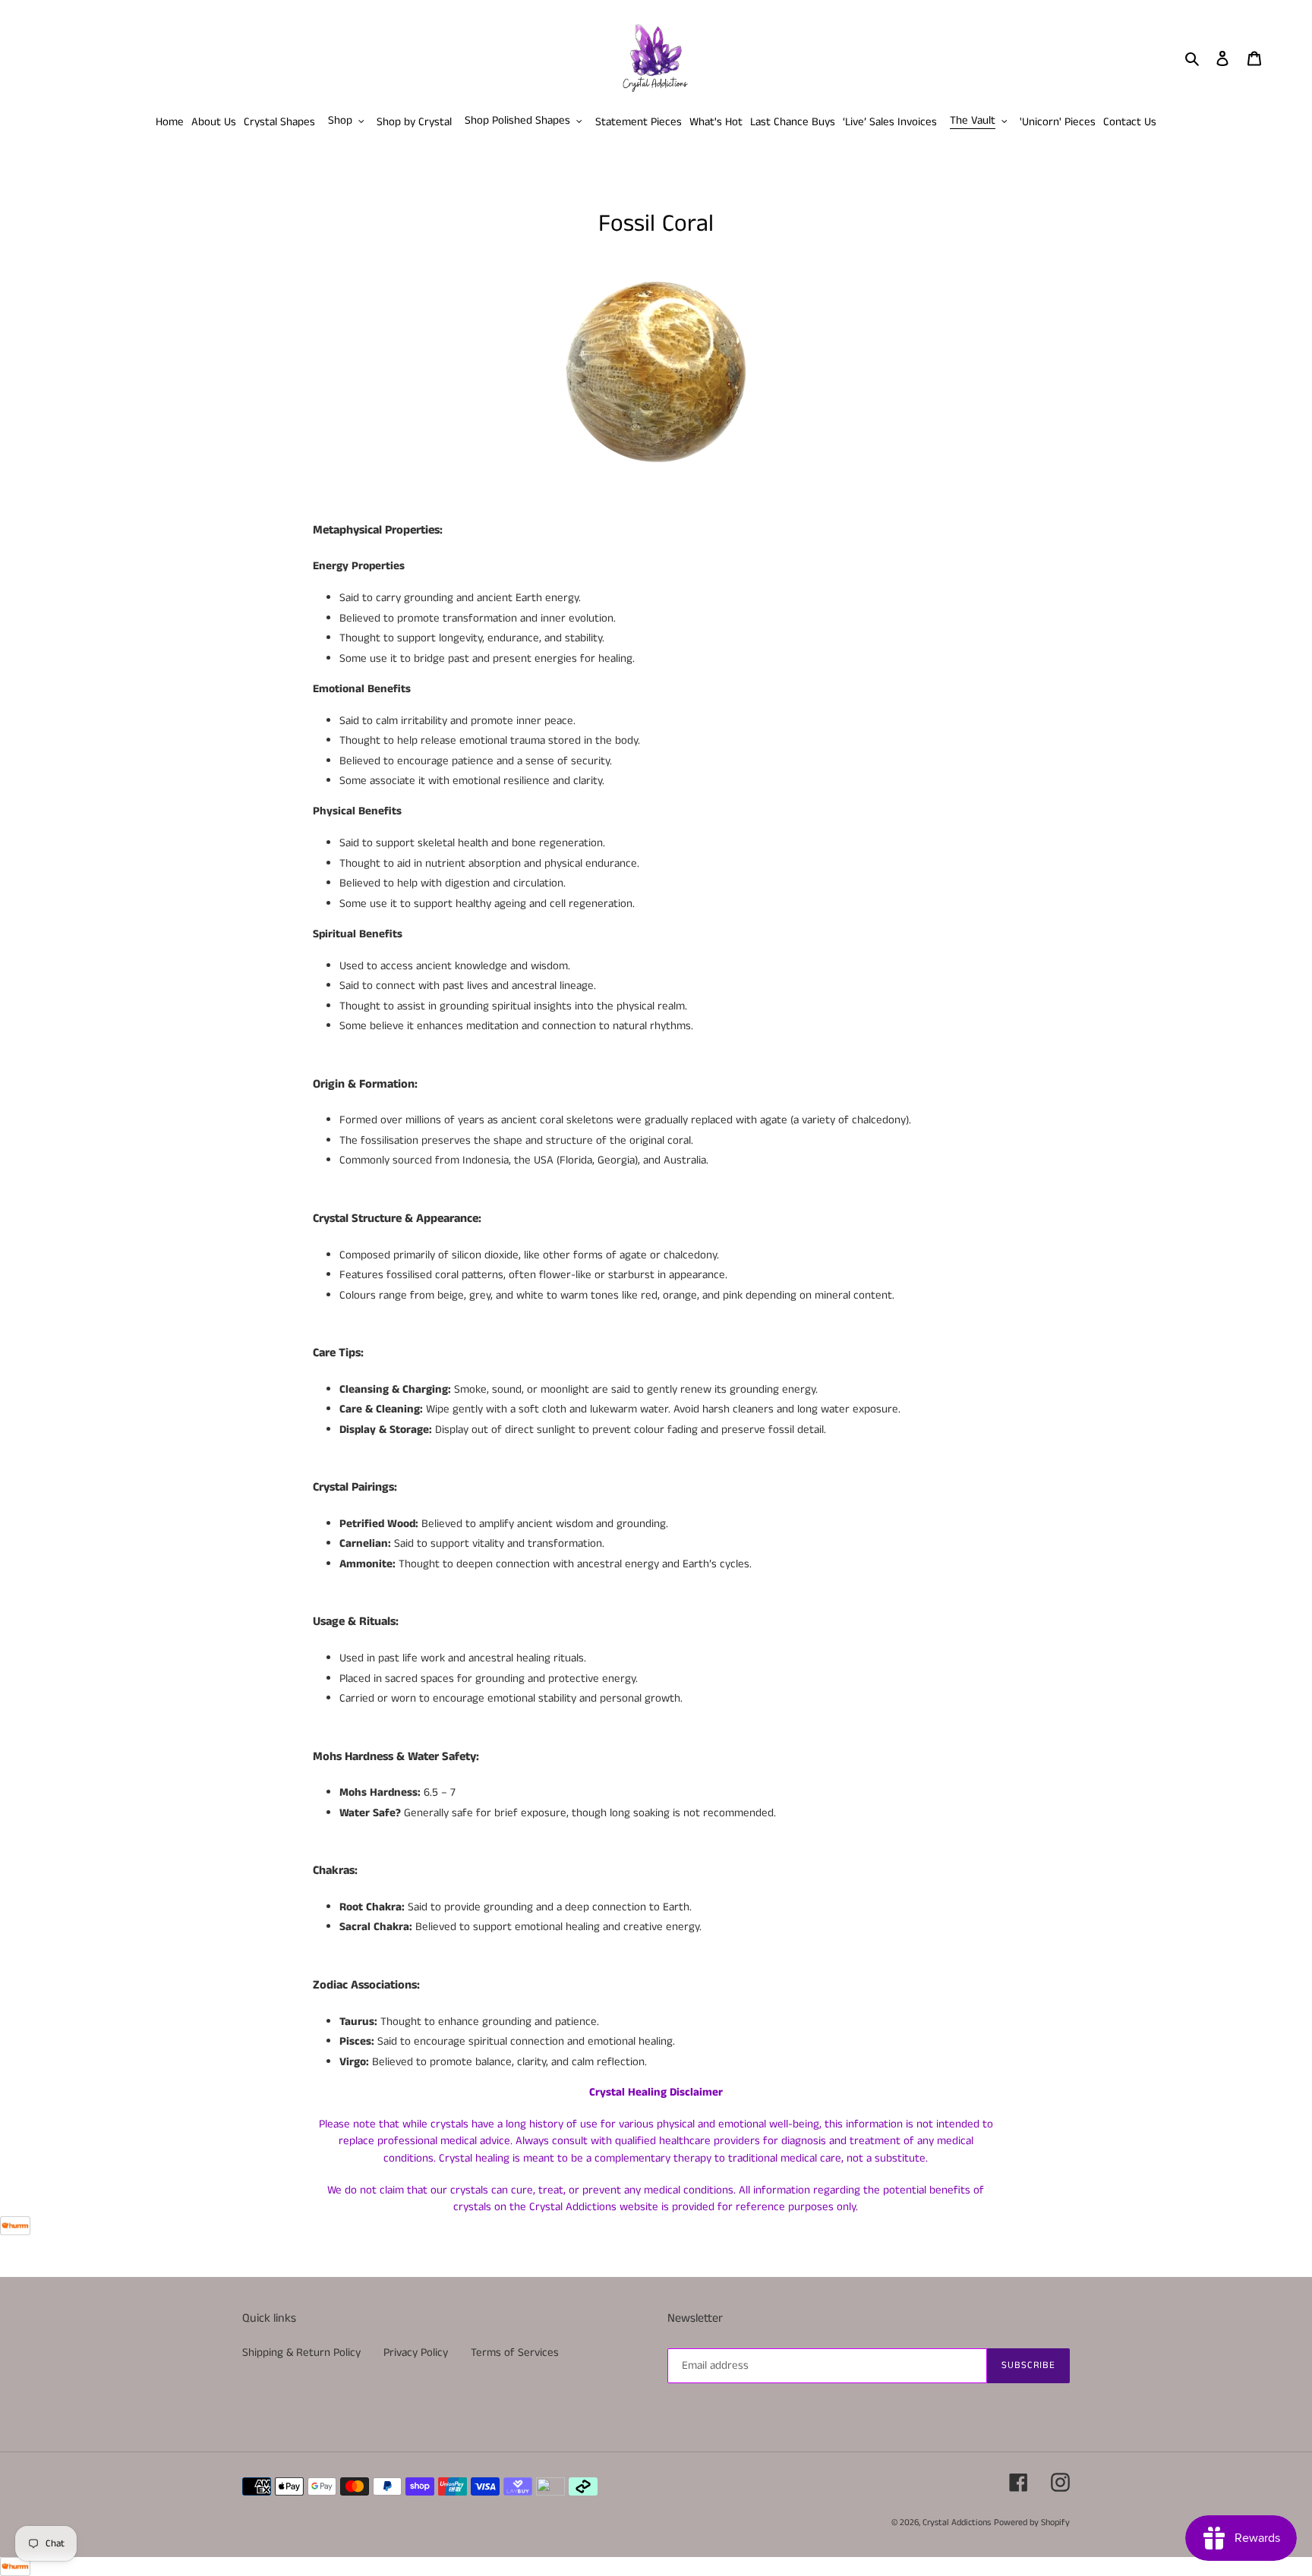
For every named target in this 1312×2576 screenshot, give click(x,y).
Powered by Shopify (1032, 2522)
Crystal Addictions (957, 2522)
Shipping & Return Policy (301, 2352)
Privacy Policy (416, 2352)
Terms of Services (515, 2352)
